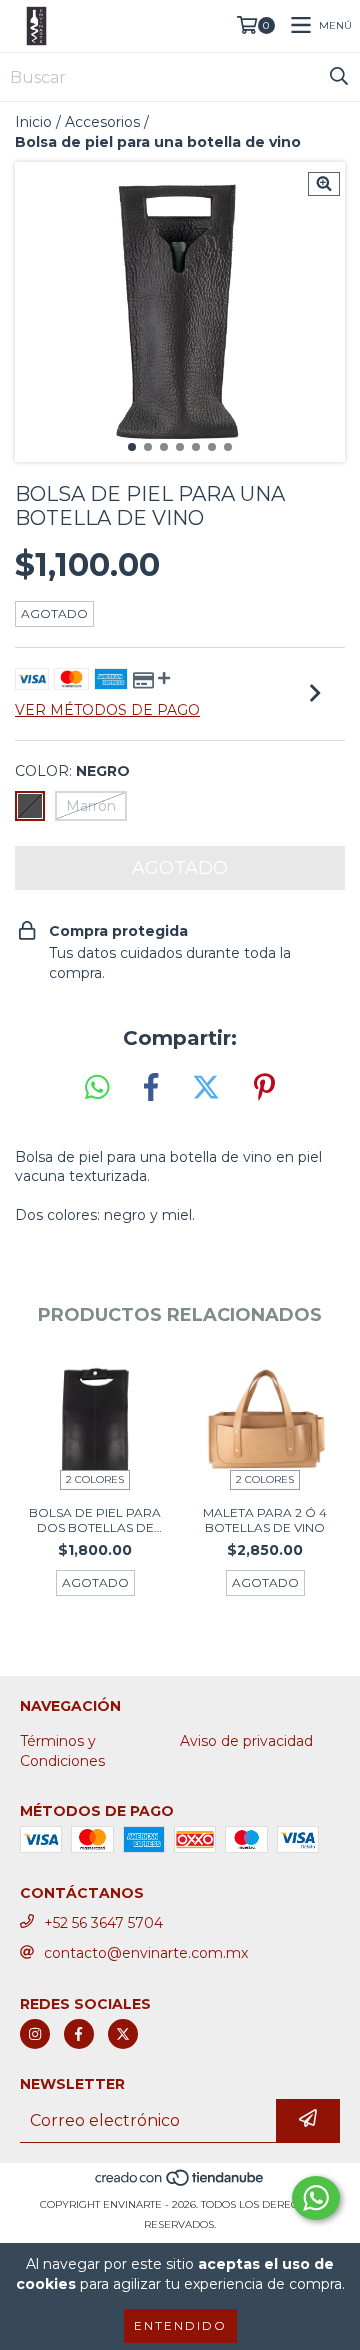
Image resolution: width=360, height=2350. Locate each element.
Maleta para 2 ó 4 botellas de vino (265, 1520)
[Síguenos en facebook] (79, 2034)
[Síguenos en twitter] (123, 2034)
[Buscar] (339, 77)
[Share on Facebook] (151, 1088)
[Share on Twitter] (206, 1088)
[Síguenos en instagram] (35, 2034)
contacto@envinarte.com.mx (146, 1953)
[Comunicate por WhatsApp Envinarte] (316, 2198)
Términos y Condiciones (62, 1751)
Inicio (33, 122)
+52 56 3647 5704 (103, 1923)
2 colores (95, 1479)
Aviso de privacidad (246, 1741)
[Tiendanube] (180, 2184)
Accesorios (102, 122)
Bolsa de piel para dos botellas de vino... (95, 1520)
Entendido (180, 2325)
